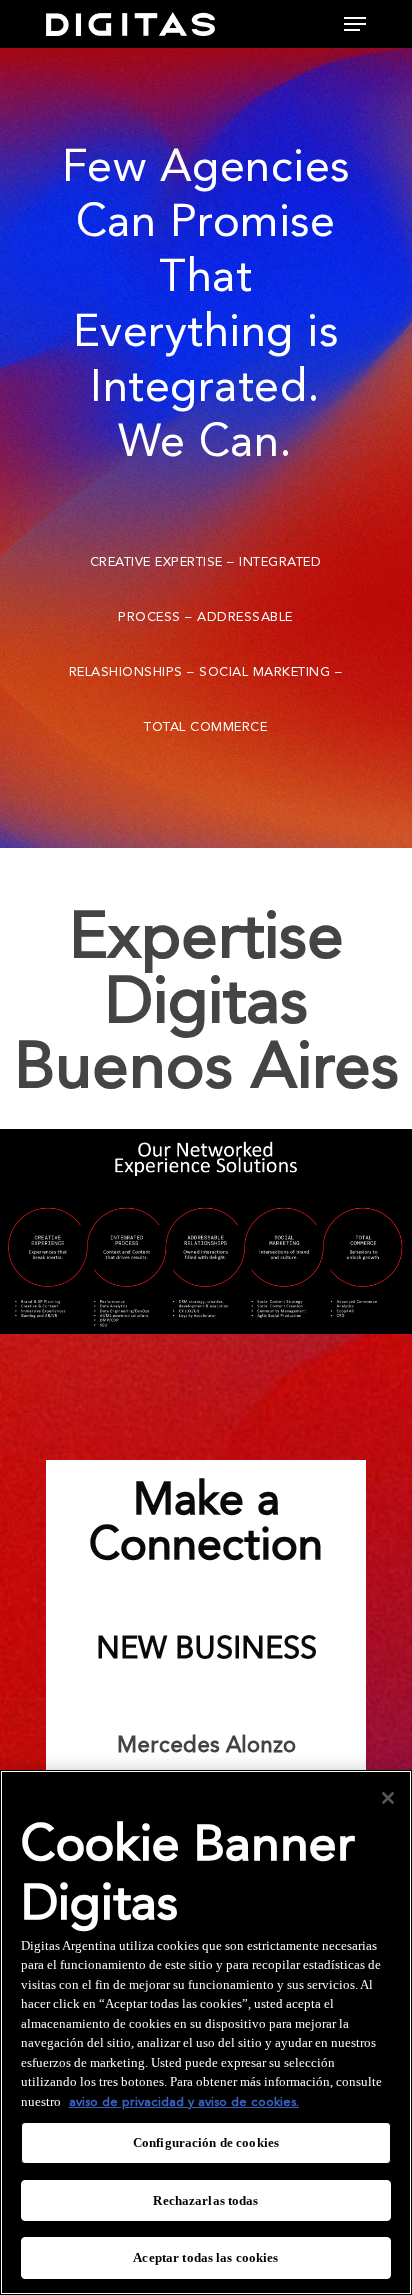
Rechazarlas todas (205, 2200)
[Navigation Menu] (355, 24)
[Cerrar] (388, 1798)
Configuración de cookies (206, 2142)
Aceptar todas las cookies (205, 2257)
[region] (206, 2032)
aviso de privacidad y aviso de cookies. (184, 2102)
